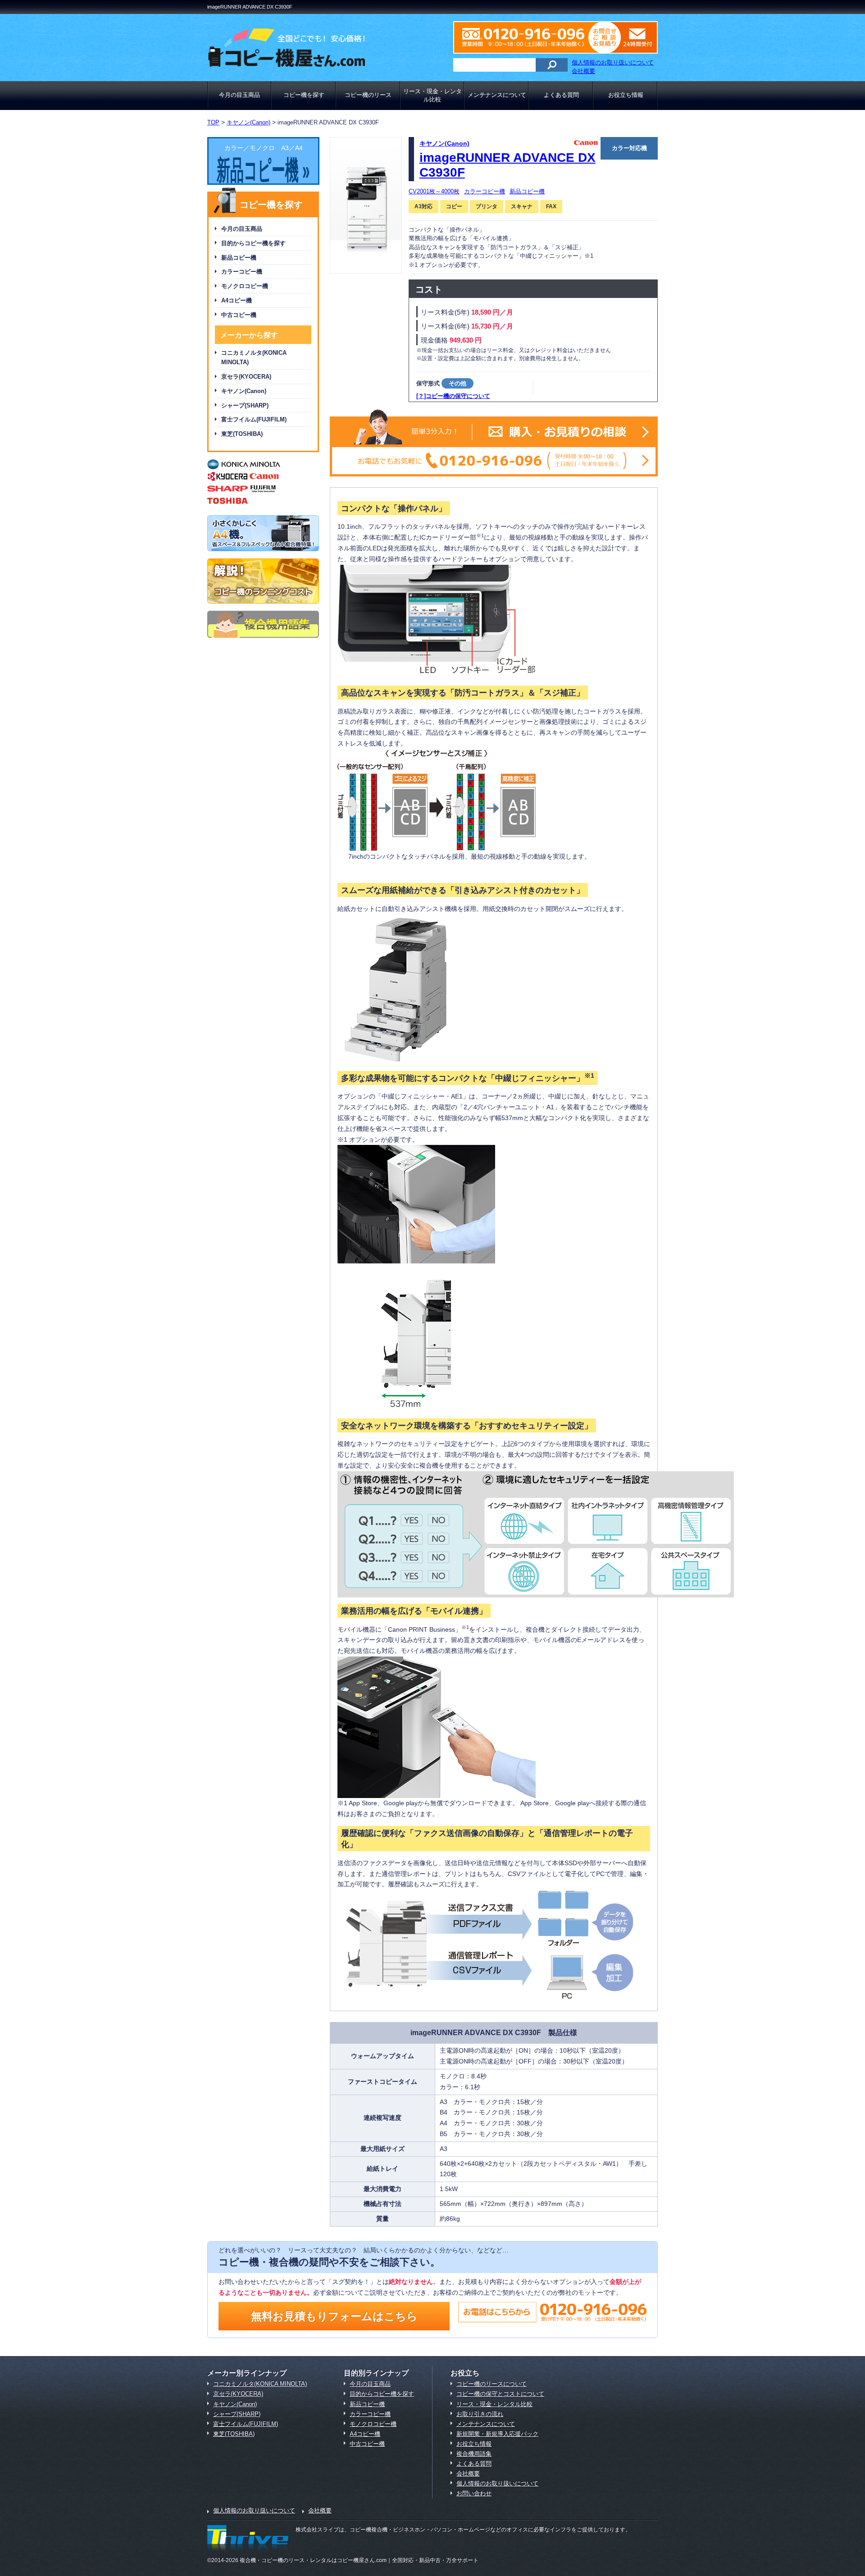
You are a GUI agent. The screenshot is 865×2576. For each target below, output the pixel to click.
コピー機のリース (368, 95)
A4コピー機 (237, 300)
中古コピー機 (239, 315)
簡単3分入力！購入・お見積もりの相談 (494, 432)
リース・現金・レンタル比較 (432, 95)
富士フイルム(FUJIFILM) (254, 419)
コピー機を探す (304, 95)
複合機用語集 (474, 2454)
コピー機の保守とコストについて (500, 2394)
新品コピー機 (239, 258)
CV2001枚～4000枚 (434, 191)
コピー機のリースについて (492, 2384)
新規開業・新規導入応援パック (497, 2434)
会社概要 (583, 71)
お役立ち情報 (626, 95)
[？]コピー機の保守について (453, 396)
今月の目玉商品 (239, 95)
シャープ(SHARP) (245, 405)
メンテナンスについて (497, 95)
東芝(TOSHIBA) (242, 434)
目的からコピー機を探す (253, 243)
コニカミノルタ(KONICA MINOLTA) (254, 357)
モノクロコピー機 (245, 286)
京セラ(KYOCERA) (246, 377)
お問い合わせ (474, 2493)
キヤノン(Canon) (244, 391)
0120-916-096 (529, 37)
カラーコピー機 (242, 272)
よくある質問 (561, 95)
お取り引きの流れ (480, 2414)
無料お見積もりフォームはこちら (334, 2316)
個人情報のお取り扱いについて (613, 62)
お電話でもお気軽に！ (494, 461)
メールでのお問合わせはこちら (631, 37)
